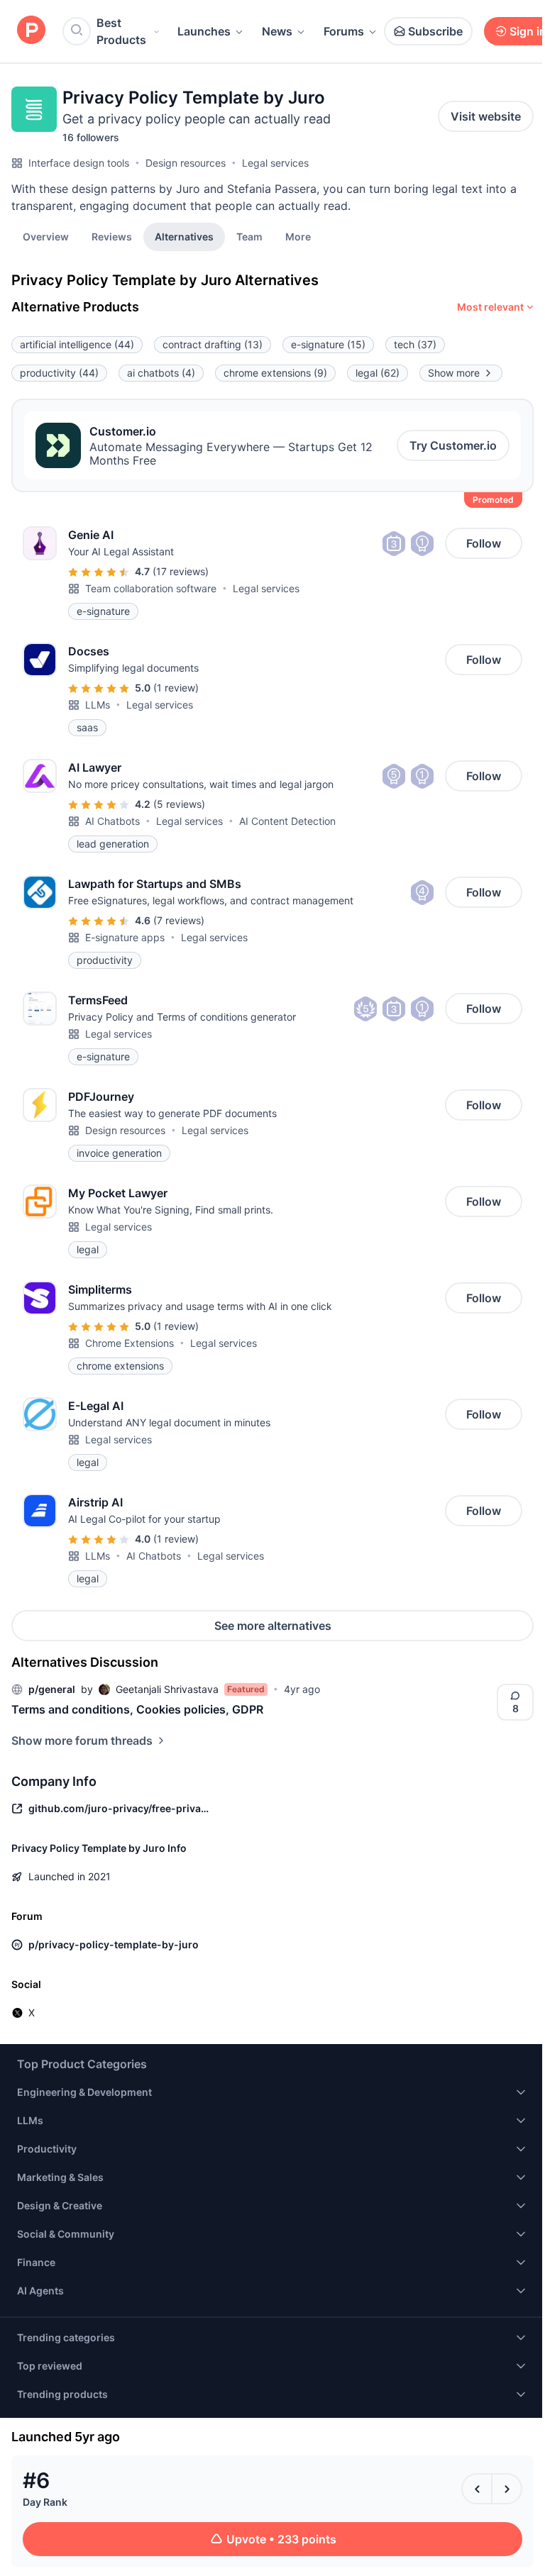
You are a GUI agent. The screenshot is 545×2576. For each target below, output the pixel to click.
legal (378, 373)
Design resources (186, 163)
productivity (59, 373)
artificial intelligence (77, 344)
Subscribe (435, 31)
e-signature (328, 344)
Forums (344, 31)
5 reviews (179, 804)
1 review (176, 688)
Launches (204, 31)
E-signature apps (125, 937)
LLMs (98, 705)
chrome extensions (275, 373)
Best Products (121, 31)
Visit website (486, 116)
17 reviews (181, 571)
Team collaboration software (151, 588)
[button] (298, 236)
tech (415, 344)
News (277, 31)
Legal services (275, 163)
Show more (454, 373)
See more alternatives (273, 1626)
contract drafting (213, 344)
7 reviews (179, 920)
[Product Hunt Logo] (31, 31)
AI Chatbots (112, 821)
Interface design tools (79, 163)
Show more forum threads (82, 1741)
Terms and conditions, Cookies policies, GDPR (137, 1709)
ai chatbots (161, 373)
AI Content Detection (287, 821)
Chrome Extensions (130, 1343)
